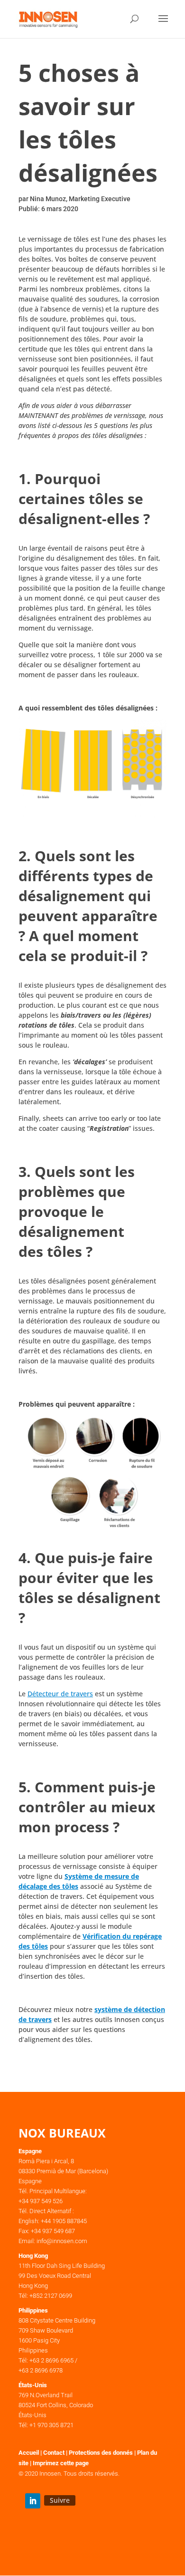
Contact (54, 2453)
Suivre (60, 2500)
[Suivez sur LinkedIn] (33, 2501)
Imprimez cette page (61, 2463)
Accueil (29, 2453)
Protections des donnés (101, 2453)
